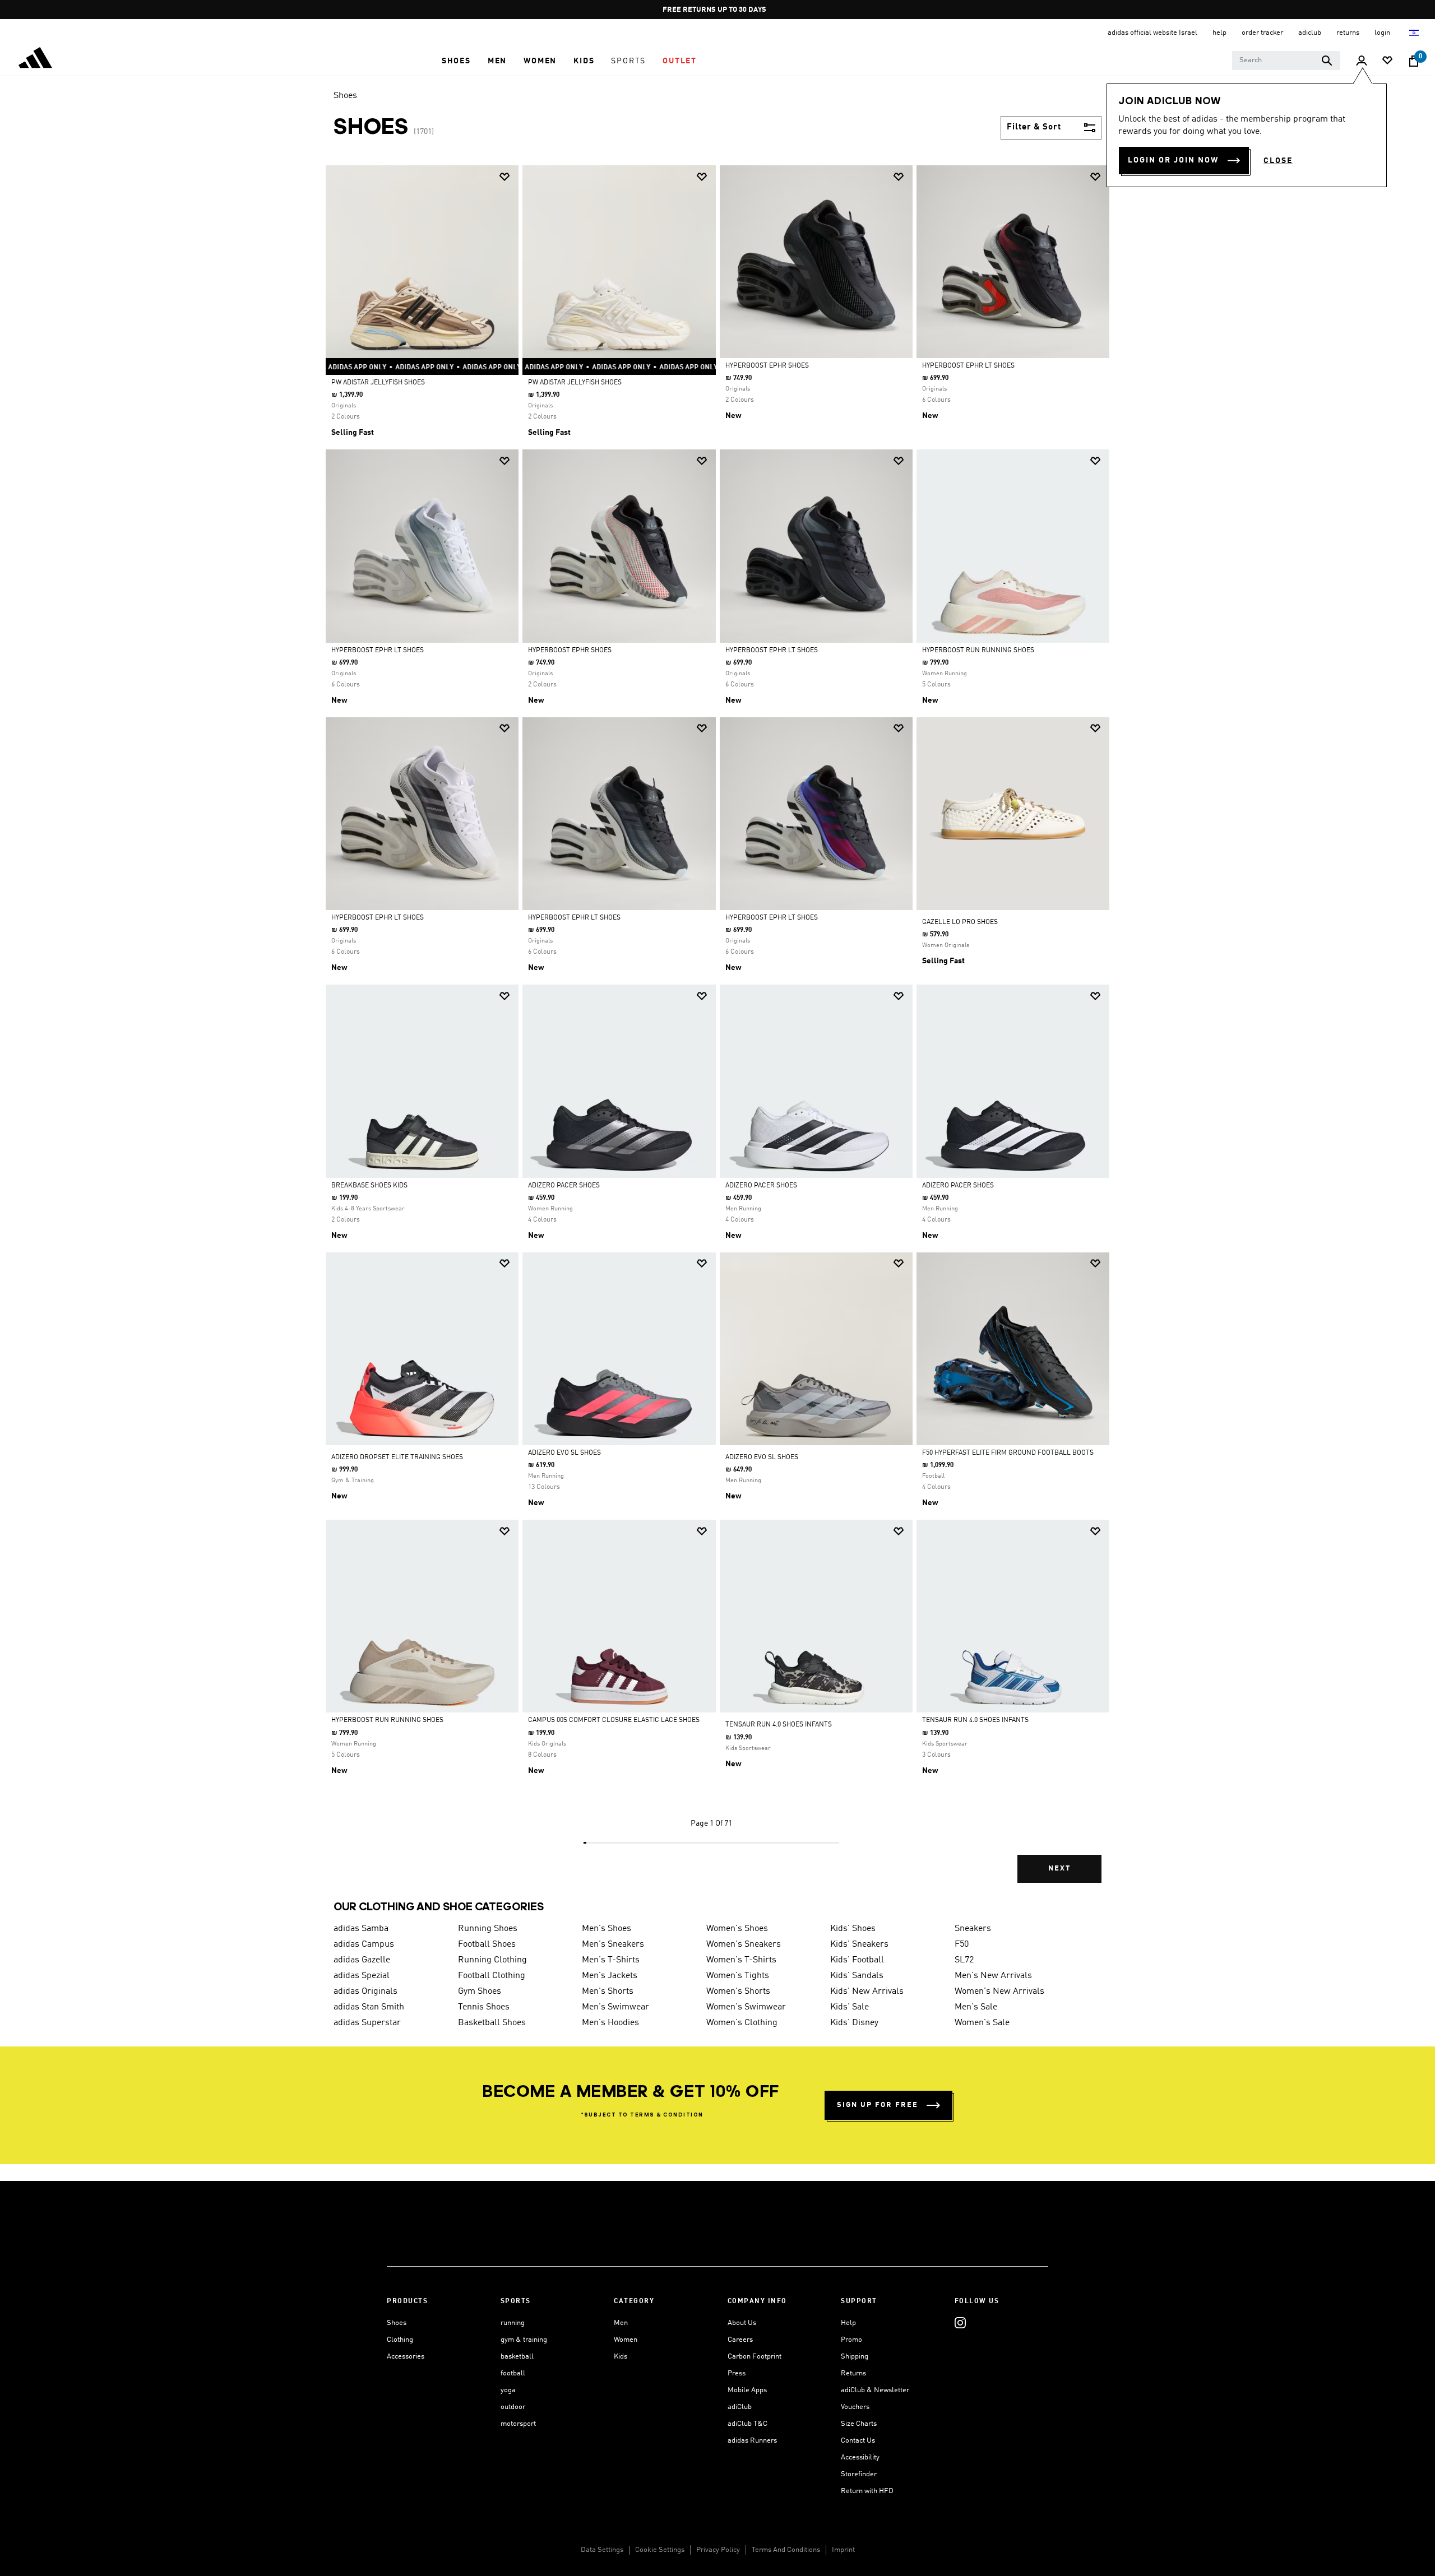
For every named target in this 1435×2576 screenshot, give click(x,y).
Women (626, 2340)
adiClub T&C (747, 2424)
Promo (851, 2340)
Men (621, 2323)
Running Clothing (492, 1960)
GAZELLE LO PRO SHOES (960, 922)
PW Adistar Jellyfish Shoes (378, 383)
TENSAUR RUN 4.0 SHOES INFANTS (779, 1725)
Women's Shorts (738, 1992)
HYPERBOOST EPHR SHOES (767, 366)
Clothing (400, 2340)
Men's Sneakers (613, 1944)
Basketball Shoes (492, 2023)
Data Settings (602, 2550)
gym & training (524, 2340)
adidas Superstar (367, 2023)
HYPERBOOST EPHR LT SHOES (968, 366)
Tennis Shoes (484, 2007)
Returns (853, 2373)
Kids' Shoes (853, 1929)
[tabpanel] (717, 1034)
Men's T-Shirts (611, 1960)
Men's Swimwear (615, 2007)
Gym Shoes (480, 1992)
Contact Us (858, 2441)
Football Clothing (492, 1976)
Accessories (406, 2357)
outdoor (513, 2407)
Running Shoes (488, 1929)
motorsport (518, 2424)
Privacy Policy (718, 2550)
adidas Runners (752, 2441)
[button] (456, 61)
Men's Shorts (608, 1992)
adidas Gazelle (362, 1960)
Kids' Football (857, 1960)
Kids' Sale (850, 2007)
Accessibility (860, 2457)
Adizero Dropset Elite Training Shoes (397, 1458)
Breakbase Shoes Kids (369, 1186)
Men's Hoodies (610, 2023)
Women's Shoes (737, 1929)
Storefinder (859, 2474)
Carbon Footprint (754, 2357)
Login (1383, 33)
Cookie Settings (660, 2550)
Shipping (855, 2357)
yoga (508, 2390)
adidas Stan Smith (369, 2007)
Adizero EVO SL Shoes (564, 1453)
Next (1059, 1869)
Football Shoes (487, 1944)
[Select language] (1415, 33)
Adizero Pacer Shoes (564, 1186)
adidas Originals (365, 1992)
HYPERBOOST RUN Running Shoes (978, 651)
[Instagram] (960, 2323)
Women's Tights (738, 1976)
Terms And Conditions (786, 2550)
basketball (517, 2357)
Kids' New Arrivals (867, 1992)
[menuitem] (456, 61)
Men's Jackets (610, 1976)
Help (848, 2323)
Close (1278, 161)
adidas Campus (364, 1944)
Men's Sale (976, 2007)
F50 (962, 1944)
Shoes (345, 96)
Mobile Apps (747, 2390)
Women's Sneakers (744, 1944)
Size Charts (859, 2424)
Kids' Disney (854, 2023)
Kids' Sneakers (859, 1944)
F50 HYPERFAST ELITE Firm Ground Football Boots (1008, 1453)
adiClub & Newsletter (875, 2390)
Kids (621, 2357)
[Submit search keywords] (1327, 61)
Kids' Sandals (857, 1976)
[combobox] (1286, 61)
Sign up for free (878, 2105)
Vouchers (855, 2407)
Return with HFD (867, 2491)
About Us (742, 2323)
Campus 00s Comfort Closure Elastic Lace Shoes (614, 1720)
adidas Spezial (362, 1976)
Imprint (843, 2550)
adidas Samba (361, 1929)
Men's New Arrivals (993, 1976)
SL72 (964, 1960)
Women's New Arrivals (999, 1992)
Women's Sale (982, 2023)
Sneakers (973, 1929)
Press (737, 2373)
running (513, 2323)
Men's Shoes (607, 1929)
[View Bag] (1414, 61)
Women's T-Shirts (741, 1960)
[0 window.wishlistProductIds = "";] (1387, 61)
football (513, 2373)
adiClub (740, 2407)
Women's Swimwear (746, 2007)
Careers (740, 2340)
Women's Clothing (742, 2023)
